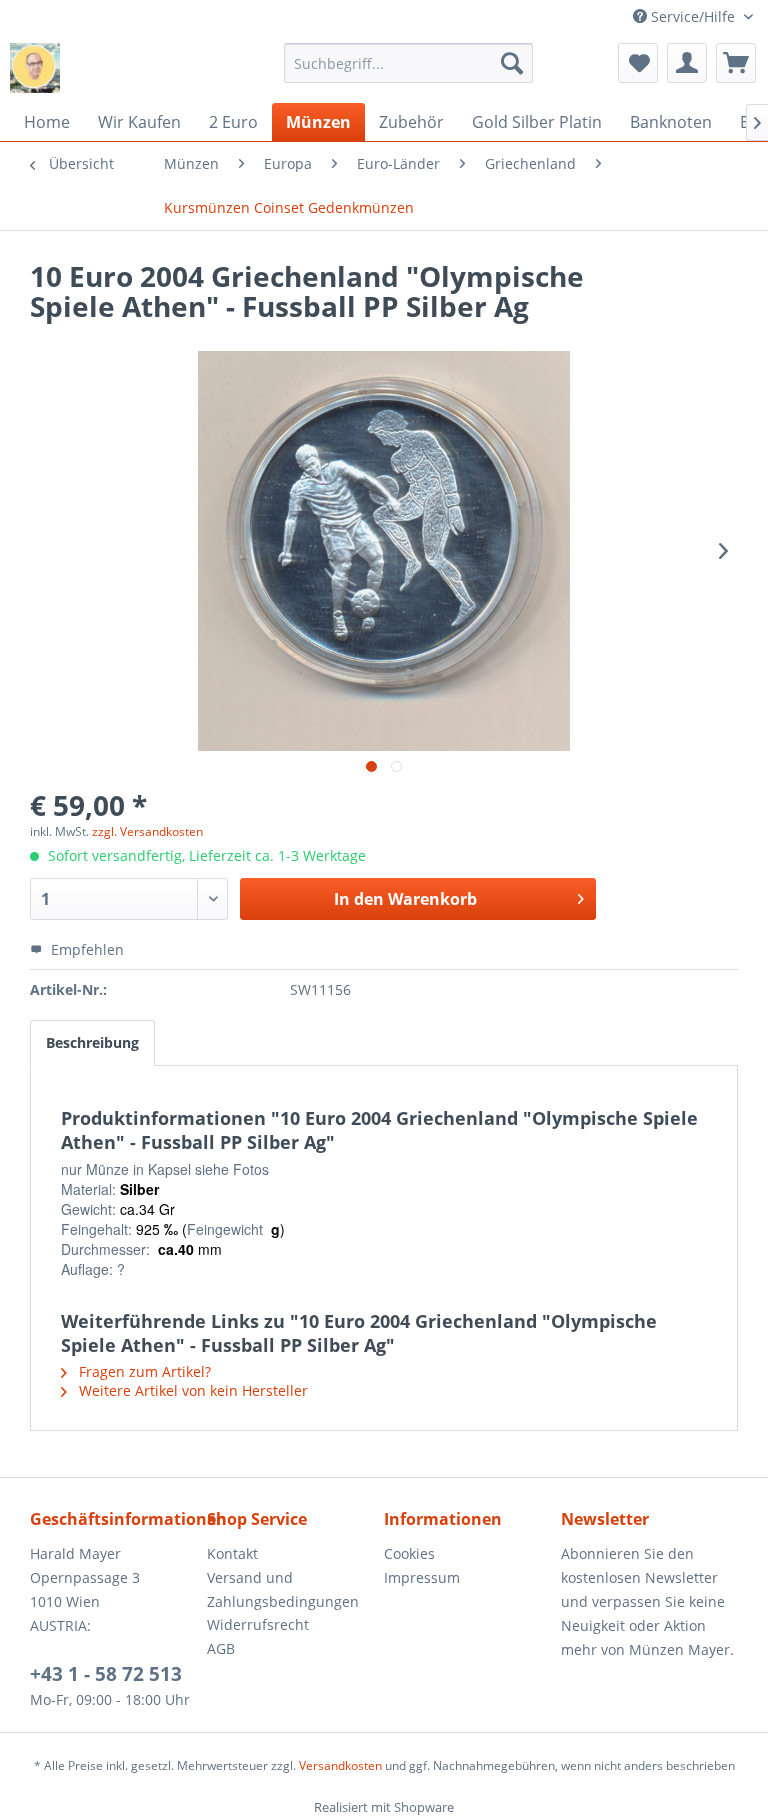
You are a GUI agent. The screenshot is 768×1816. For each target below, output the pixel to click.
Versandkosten (340, 1765)
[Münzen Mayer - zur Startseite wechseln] (35, 68)
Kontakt (232, 1553)
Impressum (422, 1577)
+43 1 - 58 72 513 (106, 1674)
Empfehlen (85, 949)
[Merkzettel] (638, 63)
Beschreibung (92, 1042)
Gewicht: (88, 1209)
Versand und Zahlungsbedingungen (283, 1589)
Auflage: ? (93, 1269)
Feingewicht (229, 1229)
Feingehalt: (96, 1229)
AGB (221, 1648)
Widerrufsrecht (258, 1624)
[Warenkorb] (736, 63)
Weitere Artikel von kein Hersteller (191, 1390)
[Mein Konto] (687, 63)
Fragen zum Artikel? (143, 1371)
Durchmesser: (105, 1249)
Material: (88, 1189)
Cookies (409, 1553)
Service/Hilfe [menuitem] (693, 16)
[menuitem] (409, 63)
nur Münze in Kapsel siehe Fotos (165, 1169)
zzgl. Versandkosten (147, 831)
